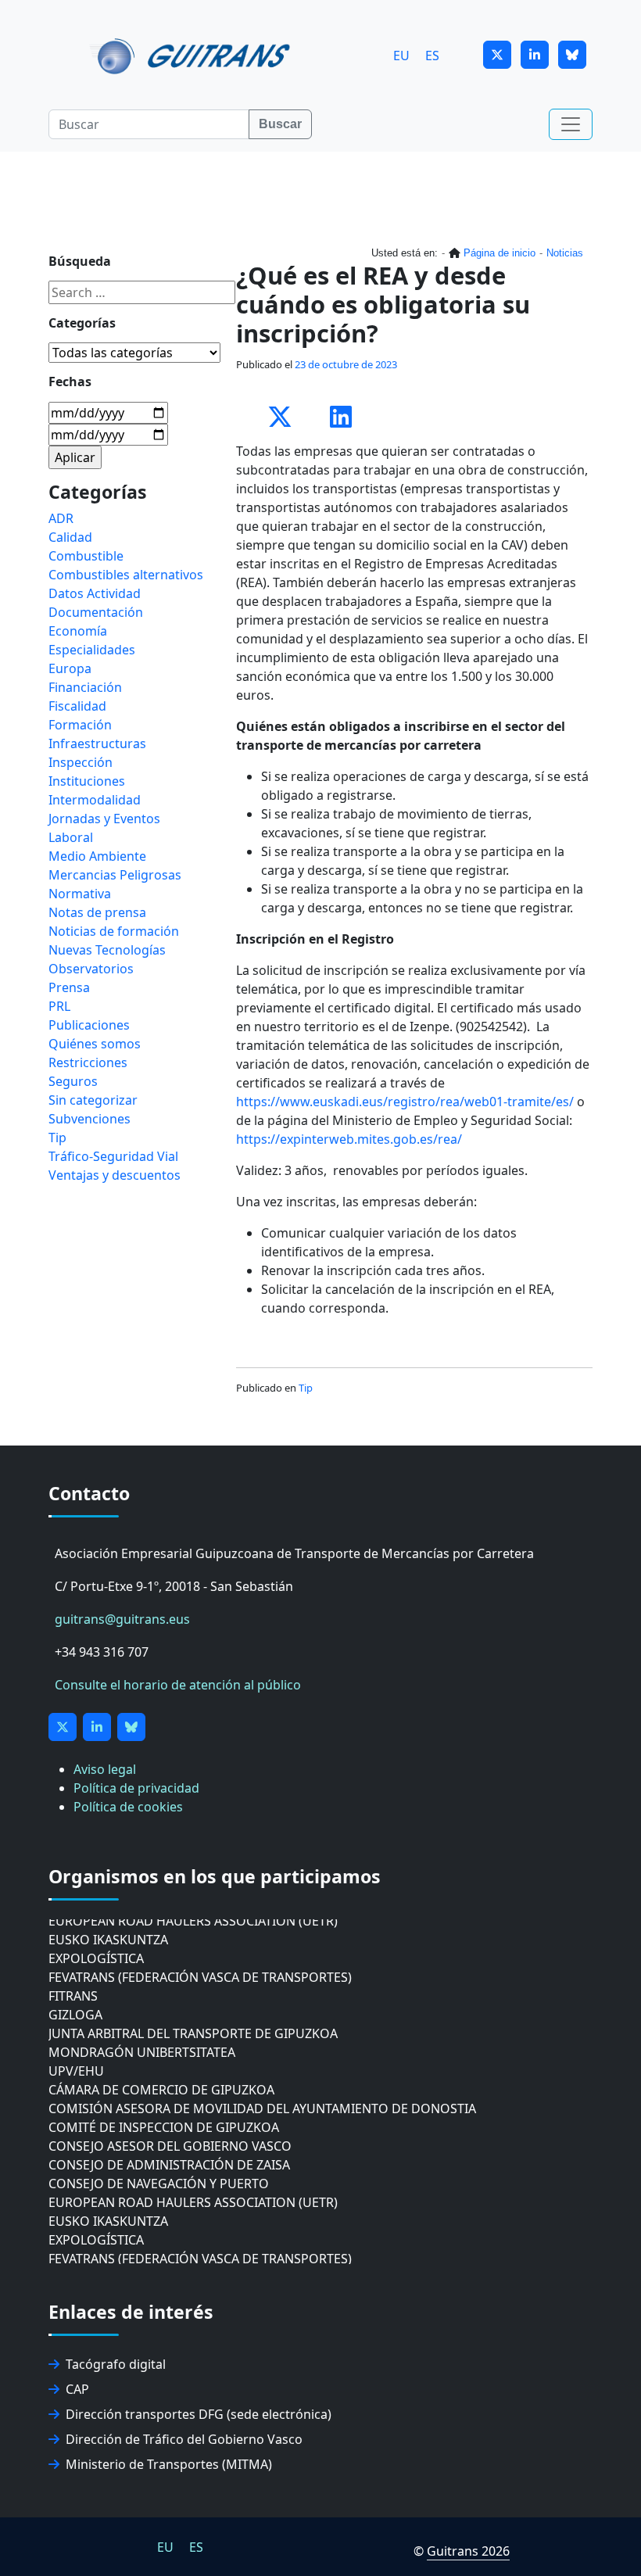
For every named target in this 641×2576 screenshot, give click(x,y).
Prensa (69, 987)
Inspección (81, 762)
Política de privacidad (136, 1788)
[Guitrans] (193, 55)
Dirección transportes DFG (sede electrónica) (199, 2414)
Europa (70, 668)
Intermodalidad (95, 800)
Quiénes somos (95, 1044)
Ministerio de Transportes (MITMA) (169, 2464)
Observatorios (91, 969)
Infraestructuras (97, 743)
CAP (77, 2389)
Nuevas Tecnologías (107, 950)
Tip (306, 1388)
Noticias (565, 253)
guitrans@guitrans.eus (122, 1619)
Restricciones (88, 1062)
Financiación (85, 687)
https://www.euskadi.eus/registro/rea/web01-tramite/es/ (405, 1102)
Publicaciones (89, 1025)
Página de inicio (500, 253)
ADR (61, 518)
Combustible (86, 556)
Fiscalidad (77, 706)
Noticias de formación (114, 931)
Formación (80, 725)
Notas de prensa (97, 912)
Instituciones (87, 781)
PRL (59, 1006)
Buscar (280, 124)
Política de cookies (128, 1807)
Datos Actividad (95, 593)
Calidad (70, 537)
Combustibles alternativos (126, 575)
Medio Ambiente (97, 856)
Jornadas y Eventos (104, 819)
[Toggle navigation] (571, 124)
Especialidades (92, 650)
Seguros (73, 1081)
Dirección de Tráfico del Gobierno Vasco (184, 2439)
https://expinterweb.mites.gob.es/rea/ (349, 1139)
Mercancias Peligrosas (115, 875)
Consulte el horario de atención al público (178, 1685)
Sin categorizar (93, 1100)
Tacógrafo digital (116, 2364)
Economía (78, 631)
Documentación (96, 612)
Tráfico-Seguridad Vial (113, 1156)
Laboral (71, 837)
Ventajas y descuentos (115, 1175)
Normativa (80, 894)
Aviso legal (105, 1769)
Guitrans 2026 (468, 2551)
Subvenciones (90, 1119)
